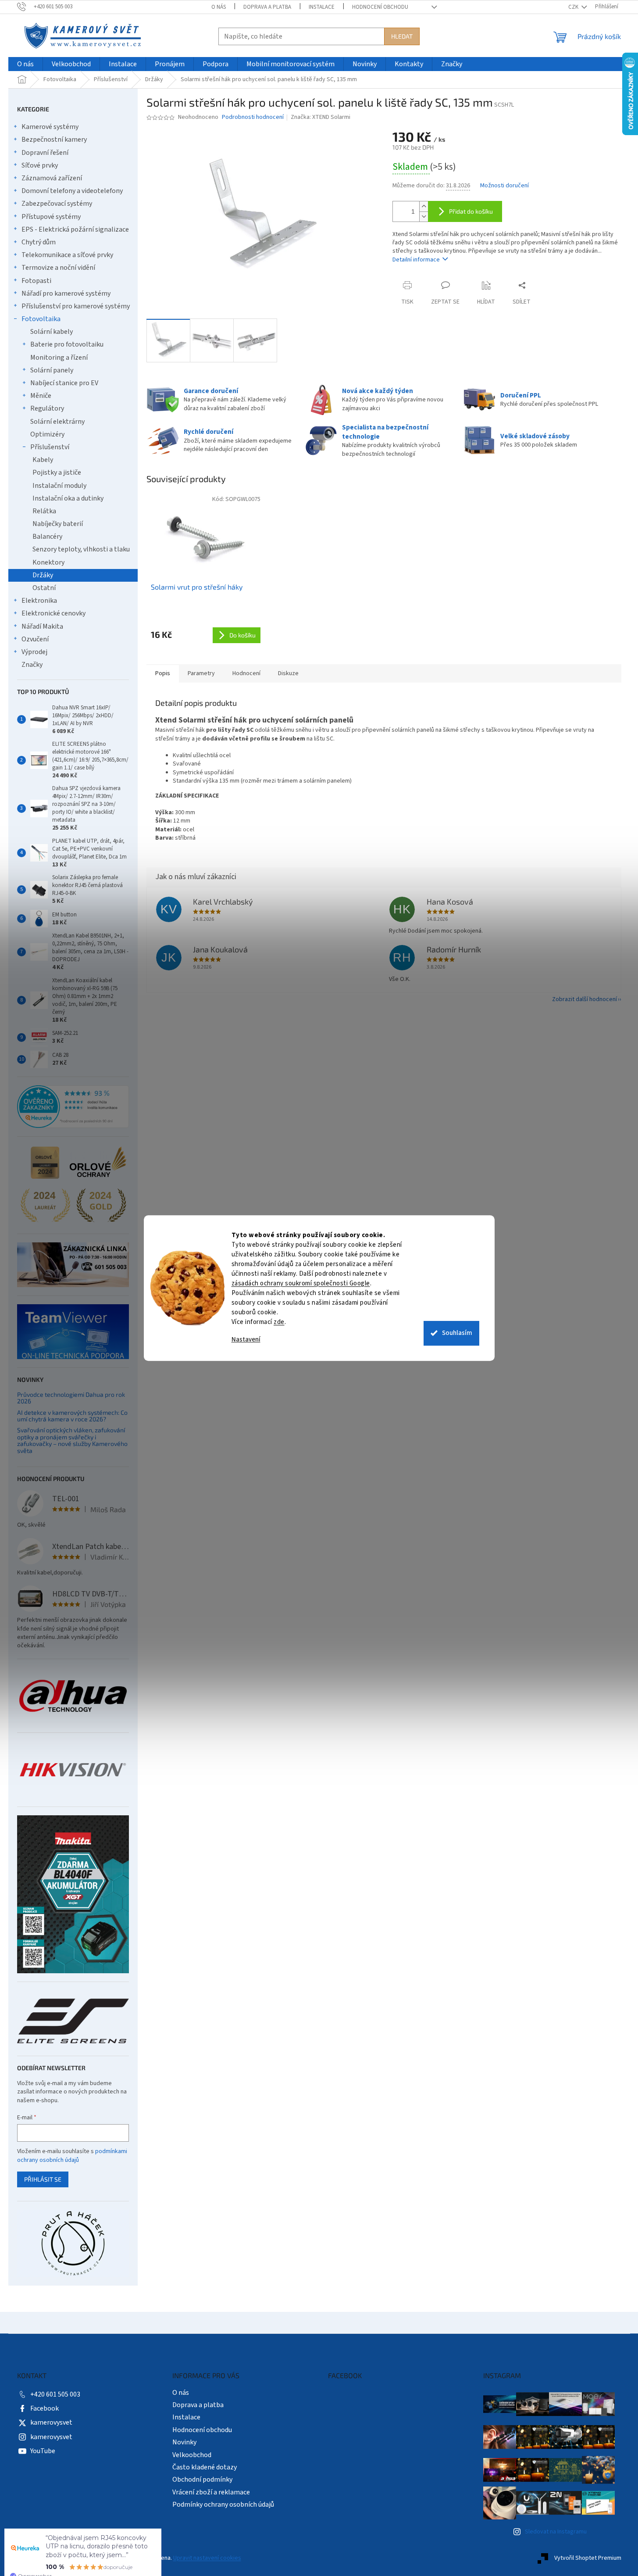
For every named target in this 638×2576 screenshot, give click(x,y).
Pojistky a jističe (57, 472)
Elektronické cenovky (53, 613)
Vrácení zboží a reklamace (211, 2492)
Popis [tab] (163, 673)
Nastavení (246, 1340)
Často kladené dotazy (205, 2467)
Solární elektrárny (57, 422)
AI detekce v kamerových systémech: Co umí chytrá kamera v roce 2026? (72, 1416)
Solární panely (52, 370)
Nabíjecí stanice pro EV (64, 383)
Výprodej (34, 652)
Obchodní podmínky (202, 2479)
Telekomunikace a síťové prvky (67, 255)
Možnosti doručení (504, 186)
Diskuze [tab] (288, 673)
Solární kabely (52, 332)
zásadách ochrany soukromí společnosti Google (301, 1283)
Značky (32, 665)
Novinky (184, 2442)
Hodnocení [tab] (246, 673)
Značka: (321, 117)
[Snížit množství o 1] (424, 216)
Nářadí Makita (42, 626)
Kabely (43, 460)
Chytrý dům (39, 242)
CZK (574, 7)
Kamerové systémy (50, 127)
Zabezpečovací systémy (57, 204)
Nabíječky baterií (58, 524)
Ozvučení (35, 639)
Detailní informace (416, 260)
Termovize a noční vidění (58, 268)
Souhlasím (457, 1333)
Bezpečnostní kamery (54, 140)
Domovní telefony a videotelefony (72, 191)
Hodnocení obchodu (380, 7)
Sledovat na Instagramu (556, 2532)
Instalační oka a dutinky (68, 498)
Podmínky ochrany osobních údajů (223, 2504)
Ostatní (44, 588)
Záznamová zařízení (52, 178)
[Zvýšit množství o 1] (424, 206)
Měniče (41, 396)
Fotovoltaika (41, 319)
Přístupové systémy (51, 217)
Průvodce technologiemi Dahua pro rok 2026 (71, 1398)
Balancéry (47, 537)
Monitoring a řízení (59, 358)
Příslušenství (50, 447)
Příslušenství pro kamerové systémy (76, 306)
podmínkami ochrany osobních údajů (72, 2156)
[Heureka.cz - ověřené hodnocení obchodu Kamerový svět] (73, 1107)
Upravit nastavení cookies (207, 2558)
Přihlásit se (43, 2179)
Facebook (45, 2408)
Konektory (48, 562)
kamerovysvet (51, 2422)
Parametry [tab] (201, 673)
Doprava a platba (267, 7)
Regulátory (47, 408)
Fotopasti (36, 281)
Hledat (402, 36)
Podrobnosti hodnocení (253, 117)
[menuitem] (25, 64)
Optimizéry (47, 434)
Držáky (43, 575)
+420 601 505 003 (55, 2394)
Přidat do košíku (471, 211)
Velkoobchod (192, 2455)
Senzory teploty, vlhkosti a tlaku (81, 549)
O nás (219, 7)
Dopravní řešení (45, 153)
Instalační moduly (59, 486)
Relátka (44, 511)
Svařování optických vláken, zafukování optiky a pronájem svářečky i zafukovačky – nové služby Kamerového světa (72, 1440)
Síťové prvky (40, 165)
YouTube (43, 2451)
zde (279, 1322)
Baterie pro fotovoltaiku (67, 344)
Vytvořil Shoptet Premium (588, 2558)
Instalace (322, 7)
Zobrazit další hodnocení (585, 999)
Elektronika (39, 601)
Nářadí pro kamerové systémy (66, 293)
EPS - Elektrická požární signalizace (75, 229)
